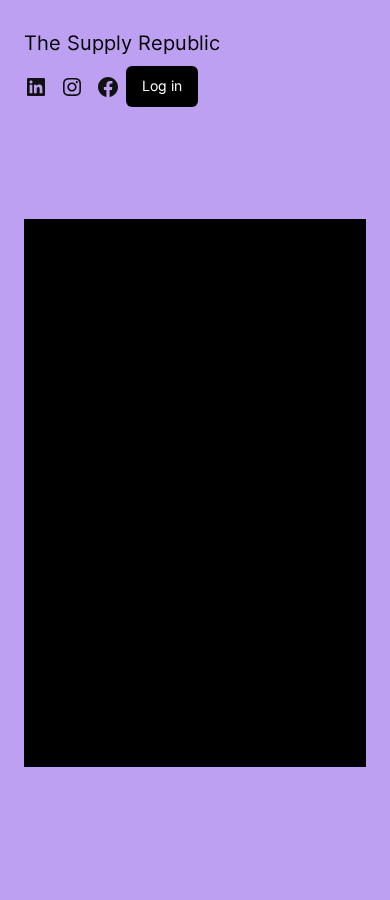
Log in (162, 85)
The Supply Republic (122, 43)
